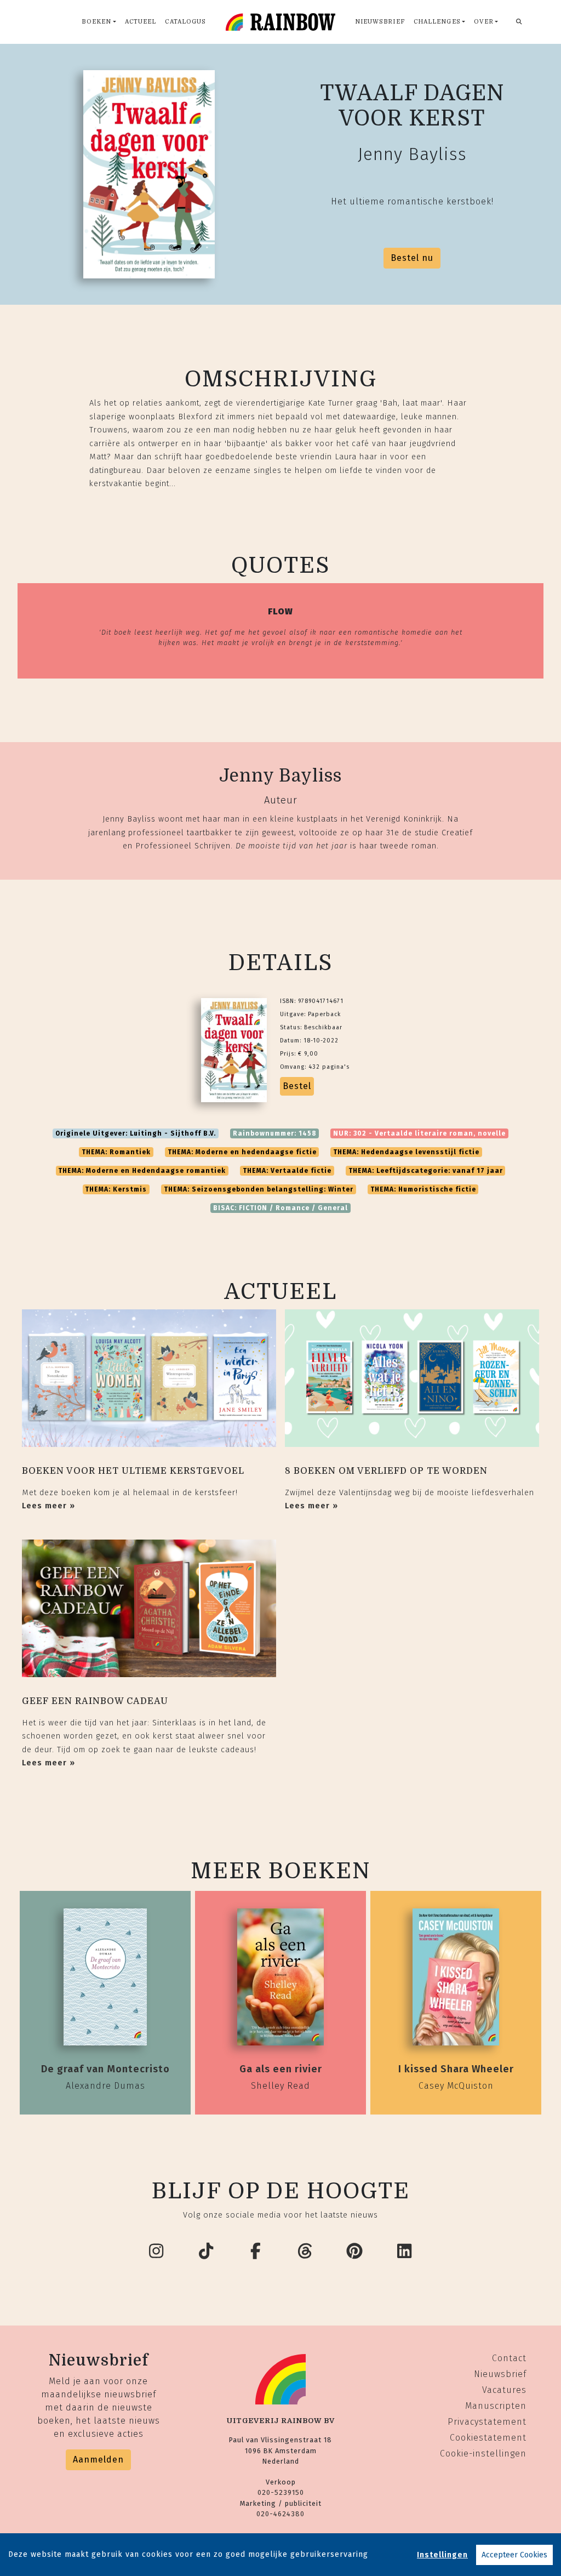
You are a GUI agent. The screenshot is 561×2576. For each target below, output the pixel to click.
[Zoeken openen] (519, 22)
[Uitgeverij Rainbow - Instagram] (157, 2252)
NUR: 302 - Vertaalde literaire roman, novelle (419, 1133)
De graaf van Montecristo (105, 2069)
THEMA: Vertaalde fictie (287, 1171)
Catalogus (185, 22)
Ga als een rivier (281, 2069)
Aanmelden (98, 2460)
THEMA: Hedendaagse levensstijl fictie (406, 1152)
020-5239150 (281, 2492)
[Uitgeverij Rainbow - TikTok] (207, 2252)
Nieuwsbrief (380, 22)
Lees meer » (48, 1506)
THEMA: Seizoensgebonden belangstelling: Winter (259, 1189)
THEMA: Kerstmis (116, 1189)
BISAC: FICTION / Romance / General (280, 1208)
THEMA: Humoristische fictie (423, 1189)
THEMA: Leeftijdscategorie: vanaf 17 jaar (426, 1171)
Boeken (96, 22)
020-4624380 (280, 2514)
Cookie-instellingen (483, 2454)
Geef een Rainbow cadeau (95, 1701)
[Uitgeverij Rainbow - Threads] (306, 2252)
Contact (509, 2358)
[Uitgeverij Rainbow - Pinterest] (355, 2252)
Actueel (141, 22)
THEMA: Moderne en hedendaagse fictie (242, 1152)
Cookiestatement (488, 2438)
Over (483, 22)
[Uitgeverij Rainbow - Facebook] (256, 2252)
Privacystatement (487, 2422)
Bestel (297, 1086)
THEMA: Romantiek (116, 1152)
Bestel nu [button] (412, 258)
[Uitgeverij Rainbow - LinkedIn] (405, 2252)
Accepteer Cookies (514, 2555)
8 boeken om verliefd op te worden (386, 1471)
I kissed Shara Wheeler (456, 2069)
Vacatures (504, 2390)
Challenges (437, 22)
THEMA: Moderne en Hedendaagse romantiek (142, 1171)
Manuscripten (496, 2406)
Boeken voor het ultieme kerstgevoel (133, 1471)
